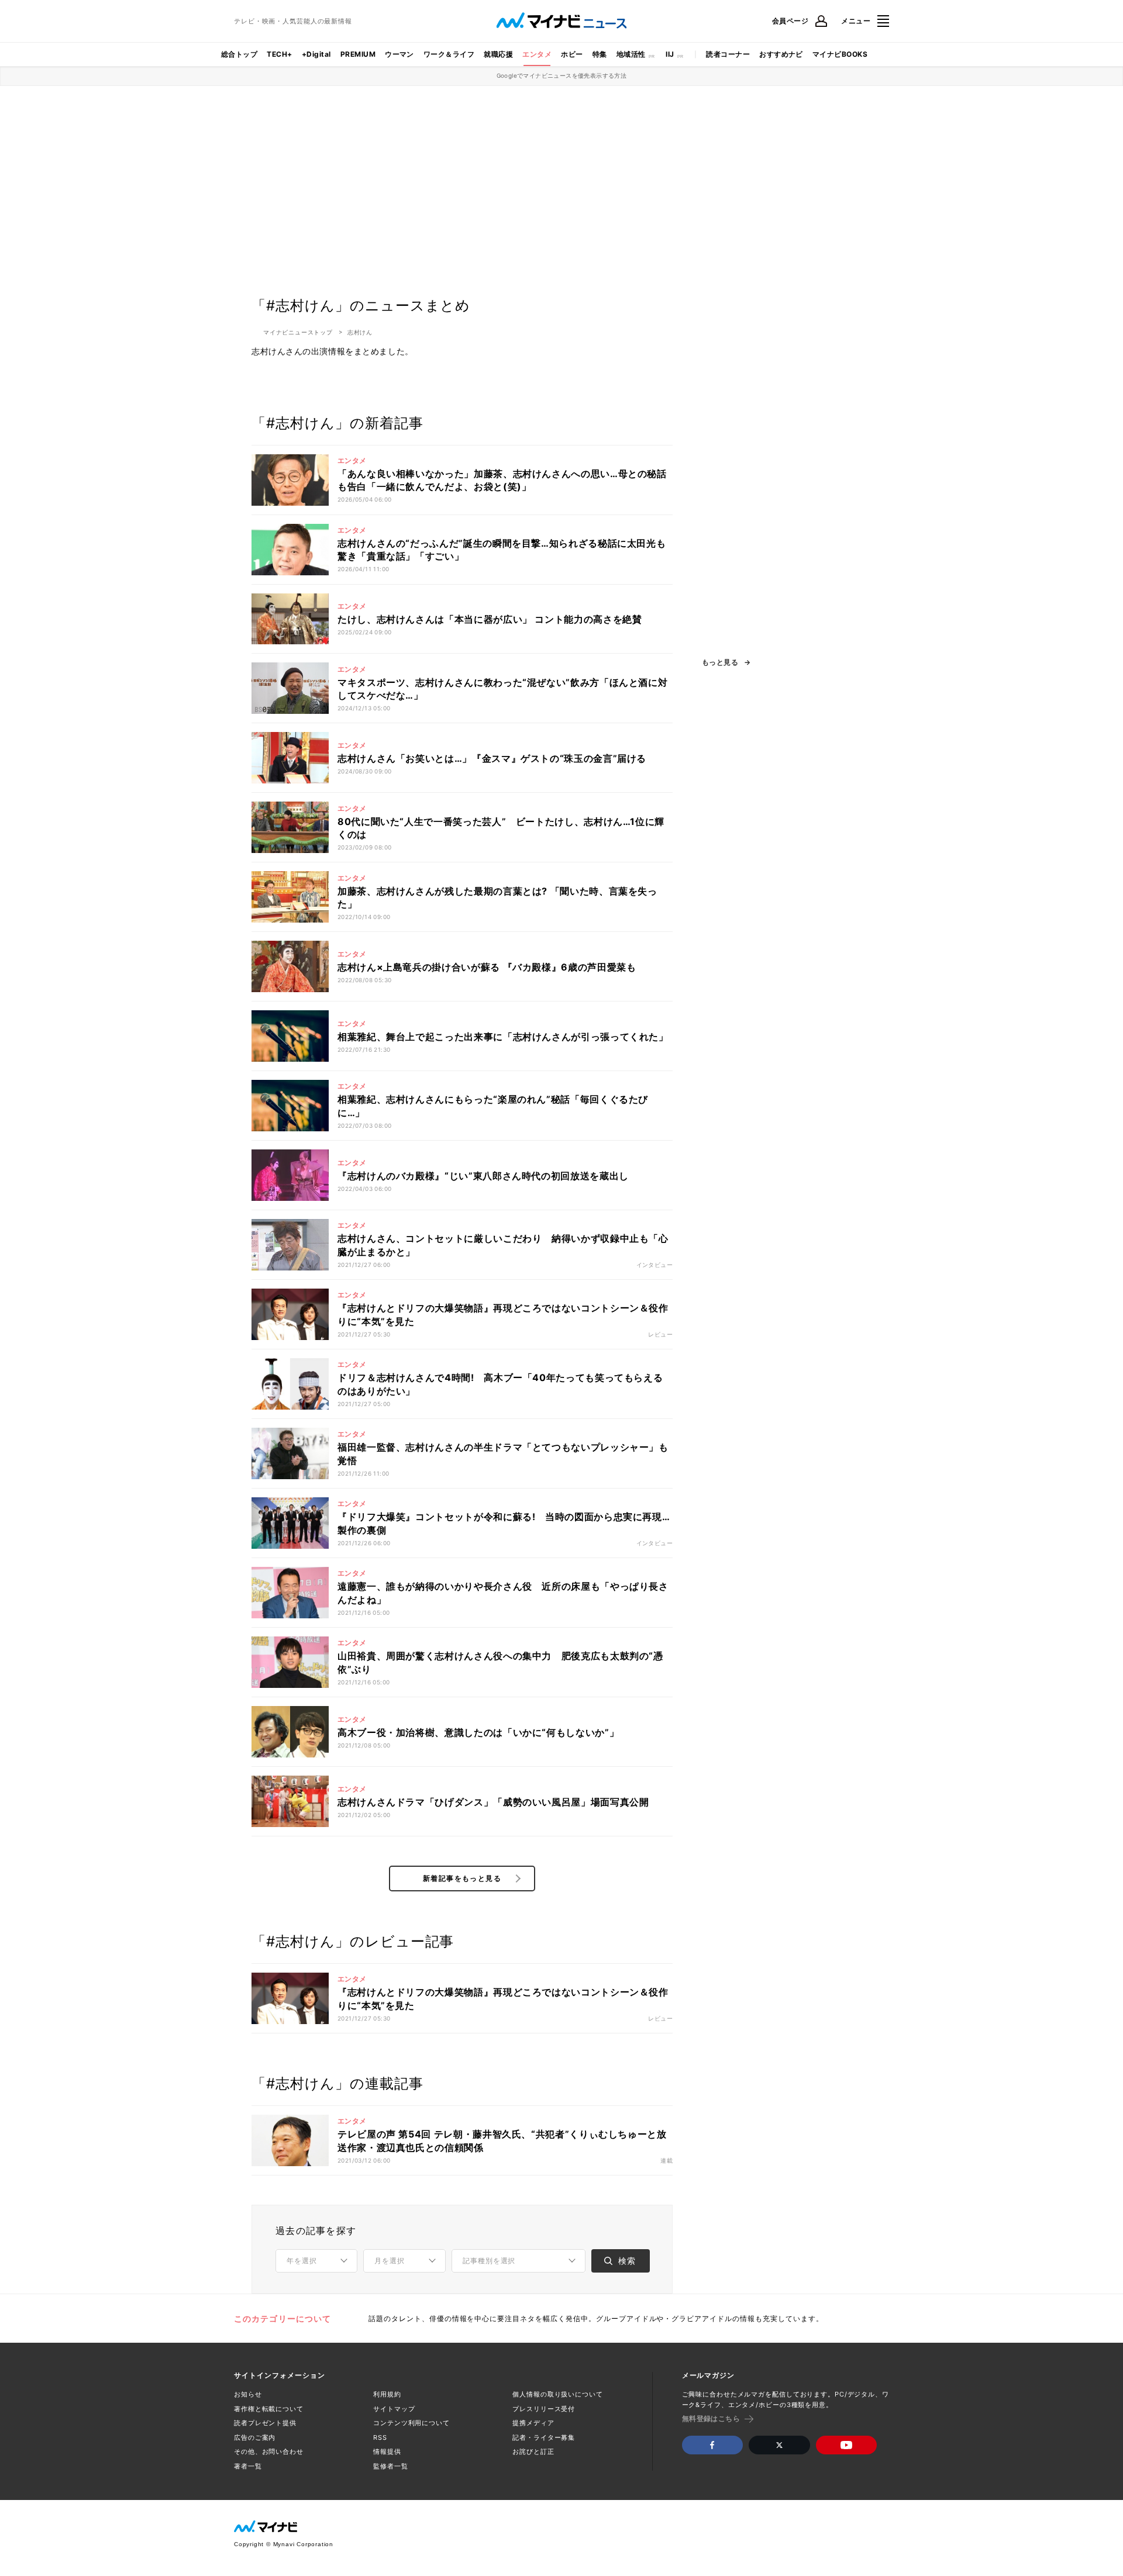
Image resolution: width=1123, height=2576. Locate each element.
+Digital (316, 54)
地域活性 (631, 54)
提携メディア (533, 2423)
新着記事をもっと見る (462, 1878)
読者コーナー (728, 54)
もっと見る (720, 662)
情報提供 (387, 2451)
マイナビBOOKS (840, 54)
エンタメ (537, 54)
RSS (380, 2437)
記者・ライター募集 (544, 2437)
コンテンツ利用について (411, 2423)
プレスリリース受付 (544, 2409)
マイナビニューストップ (298, 332)
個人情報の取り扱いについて (557, 2394)
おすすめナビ (781, 54)
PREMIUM (358, 54)
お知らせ (248, 2394)
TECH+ (279, 54)
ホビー (572, 54)
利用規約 (387, 2394)
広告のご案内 (255, 2437)
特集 (600, 54)
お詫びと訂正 (533, 2451)
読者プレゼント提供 (265, 2423)
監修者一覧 (390, 2466)
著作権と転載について (269, 2409)
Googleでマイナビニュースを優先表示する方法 (562, 75)
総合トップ (239, 54)
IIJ (670, 54)
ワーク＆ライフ (449, 54)
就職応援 (498, 54)
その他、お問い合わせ (269, 2451)
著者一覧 (248, 2466)
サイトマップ (394, 2409)
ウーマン (399, 54)
